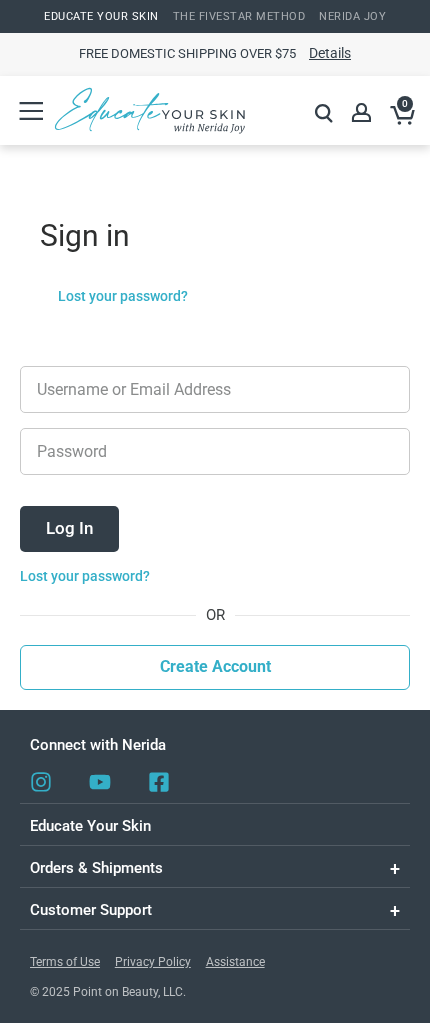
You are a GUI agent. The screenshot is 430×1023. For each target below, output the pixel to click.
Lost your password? (123, 296)
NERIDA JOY (352, 16)
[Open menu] (30, 110)
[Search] (324, 113)
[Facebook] (159, 782)
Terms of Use (65, 962)
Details (330, 53)
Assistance (235, 962)
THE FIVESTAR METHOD (239, 16)
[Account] (363, 113)
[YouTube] (100, 782)
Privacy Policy (153, 962)
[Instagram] (41, 782)
